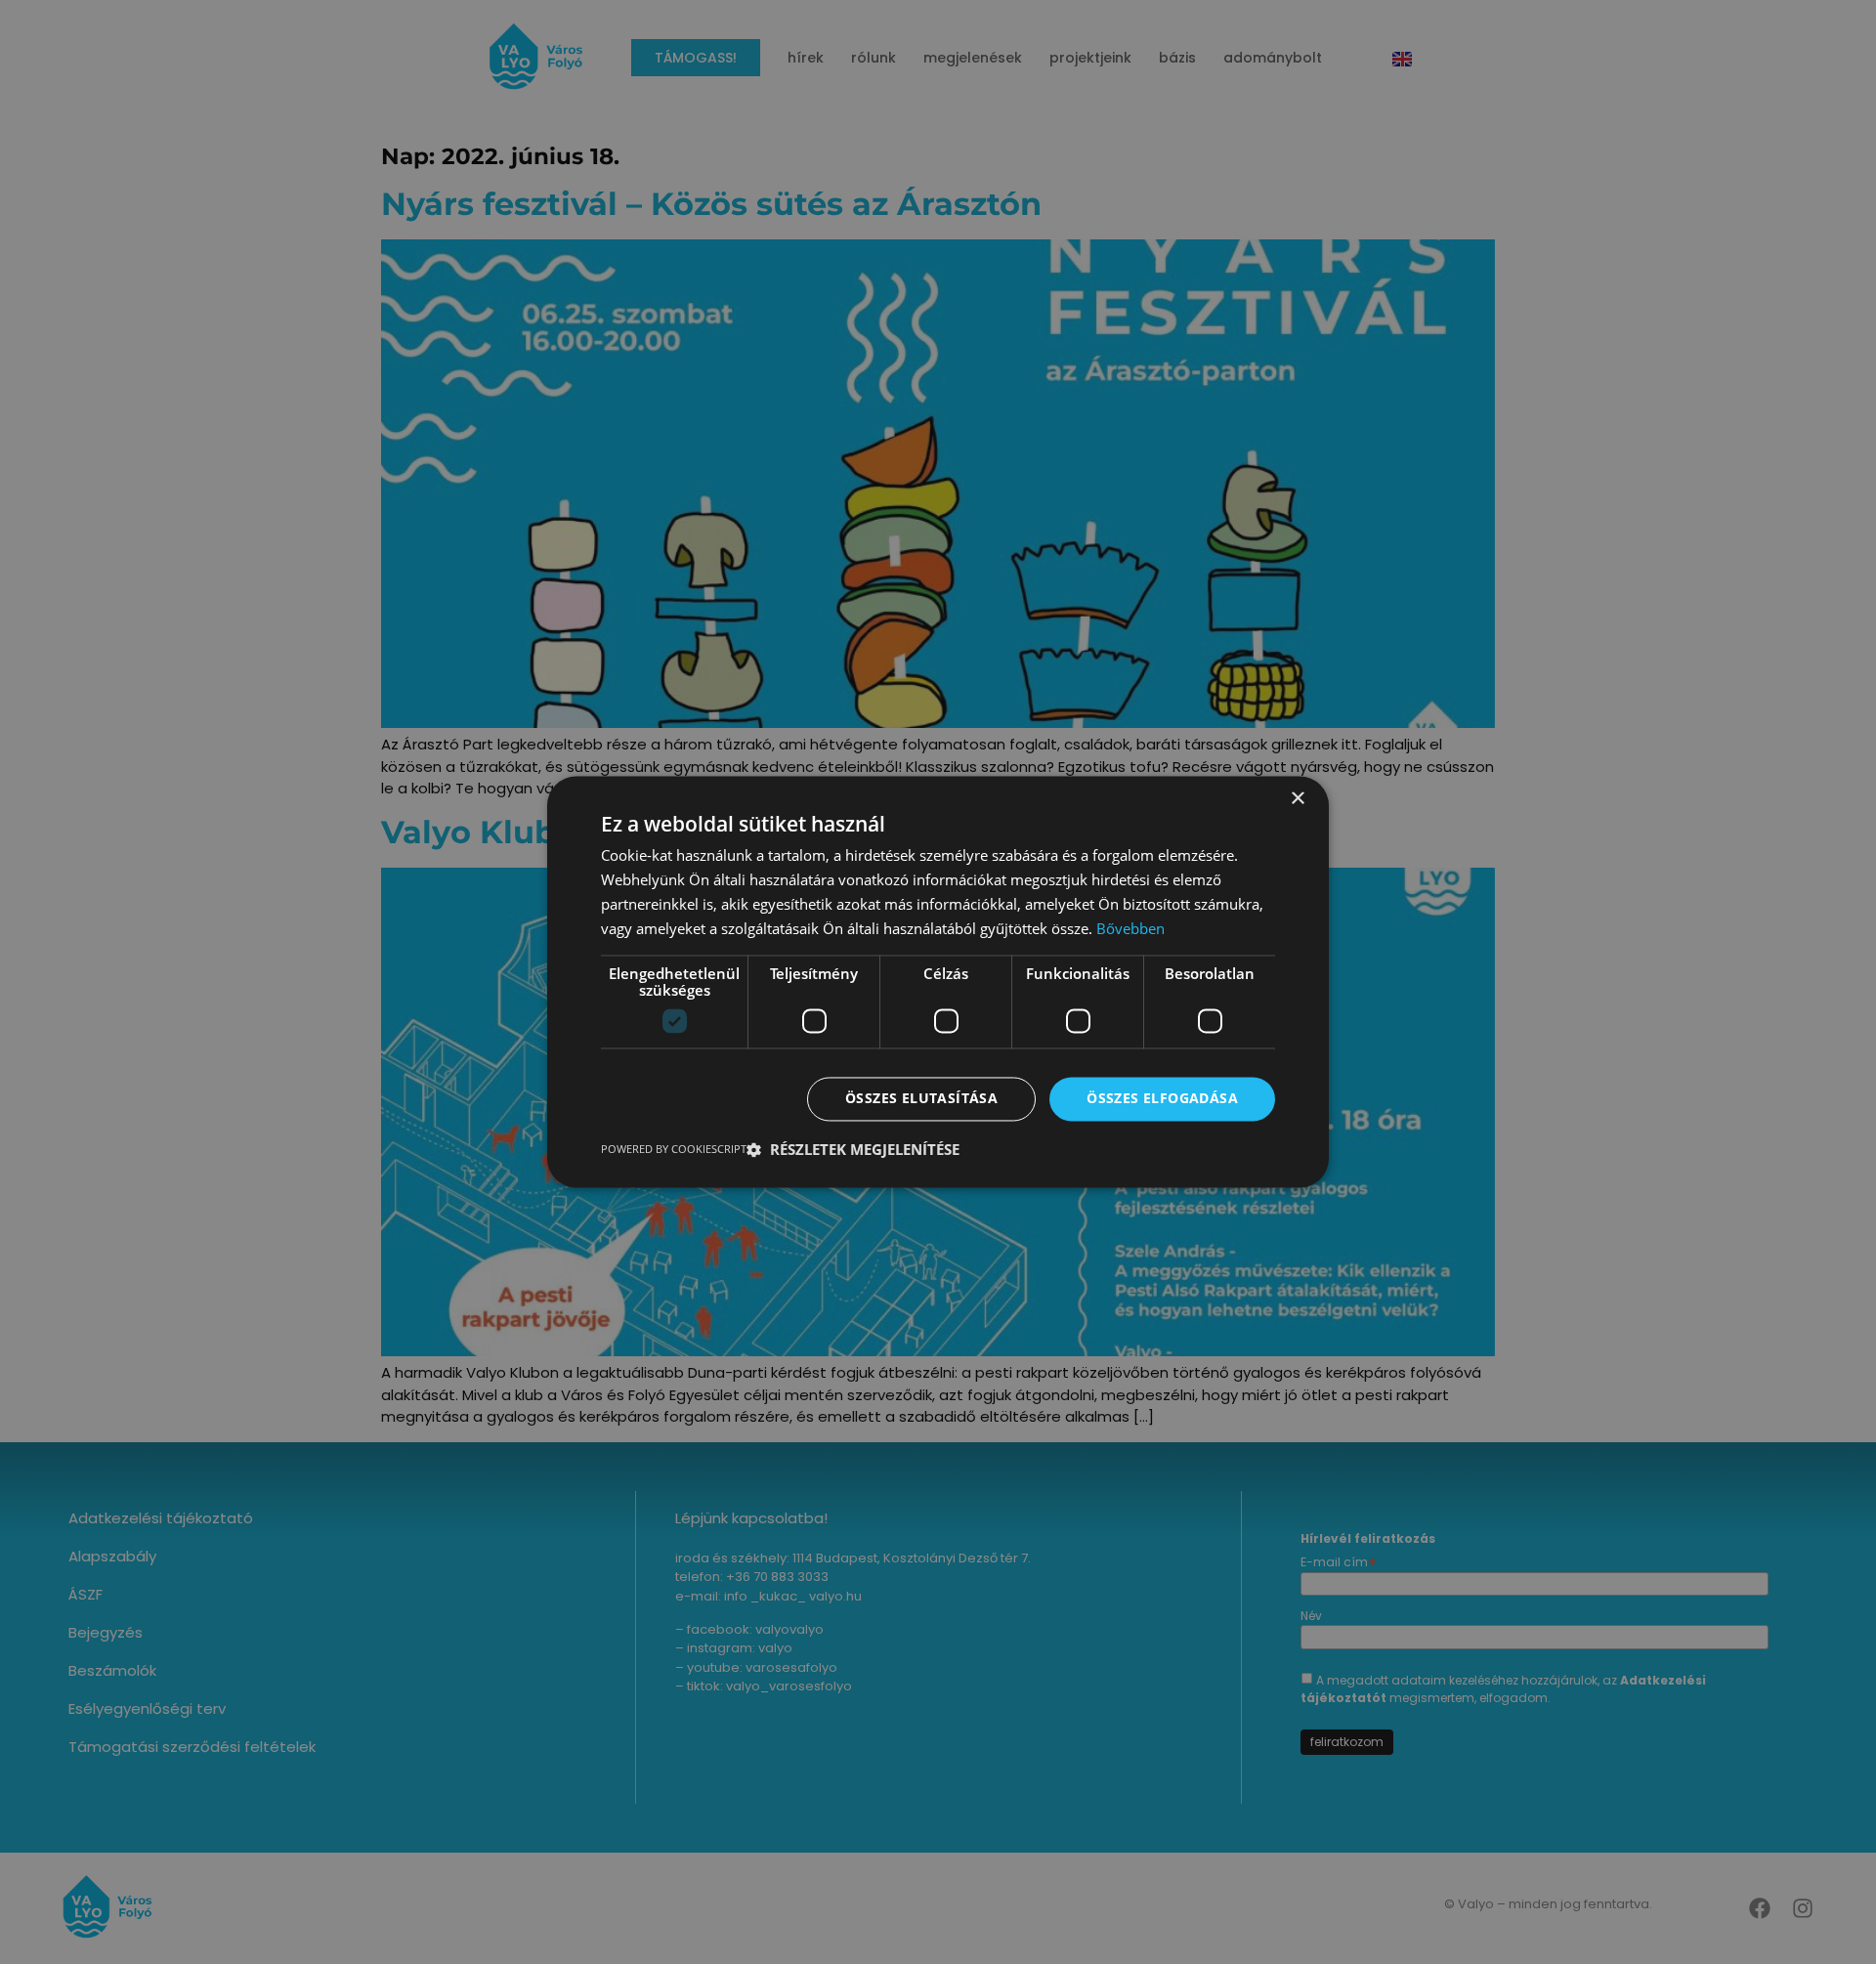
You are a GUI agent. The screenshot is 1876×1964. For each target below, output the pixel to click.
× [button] (1297, 799)
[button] (853, 1150)
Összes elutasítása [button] (921, 1099)
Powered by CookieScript (674, 1150)
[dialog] (938, 982)
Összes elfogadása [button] (1162, 1099)
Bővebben (1130, 928)
